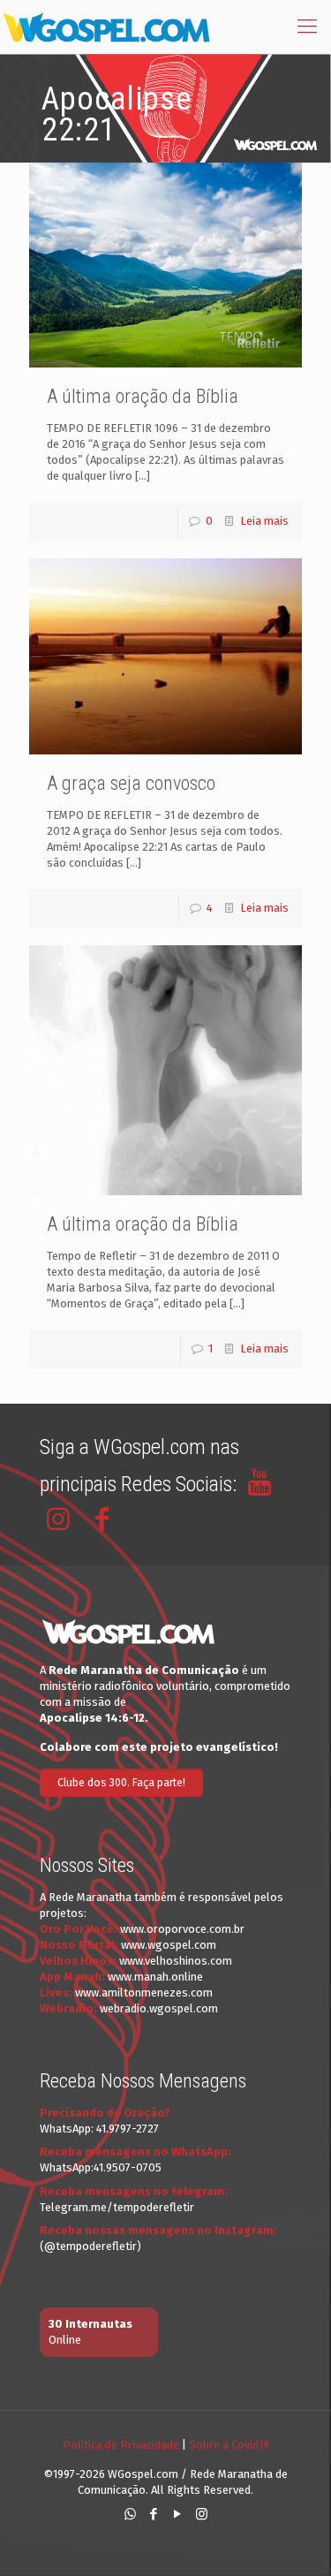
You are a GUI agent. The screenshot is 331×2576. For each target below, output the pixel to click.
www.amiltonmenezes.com (144, 1993)
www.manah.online (155, 1977)
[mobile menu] (307, 27)
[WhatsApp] (130, 2514)
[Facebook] (154, 2514)
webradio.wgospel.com (159, 2008)
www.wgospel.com (169, 1945)
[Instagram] (202, 2514)
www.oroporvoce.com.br (182, 1929)
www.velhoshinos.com (176, 1961)
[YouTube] (178, 2514)
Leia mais (264, 521)
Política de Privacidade (121, 2445)
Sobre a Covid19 (229, 2445)
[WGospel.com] (106, 27)
